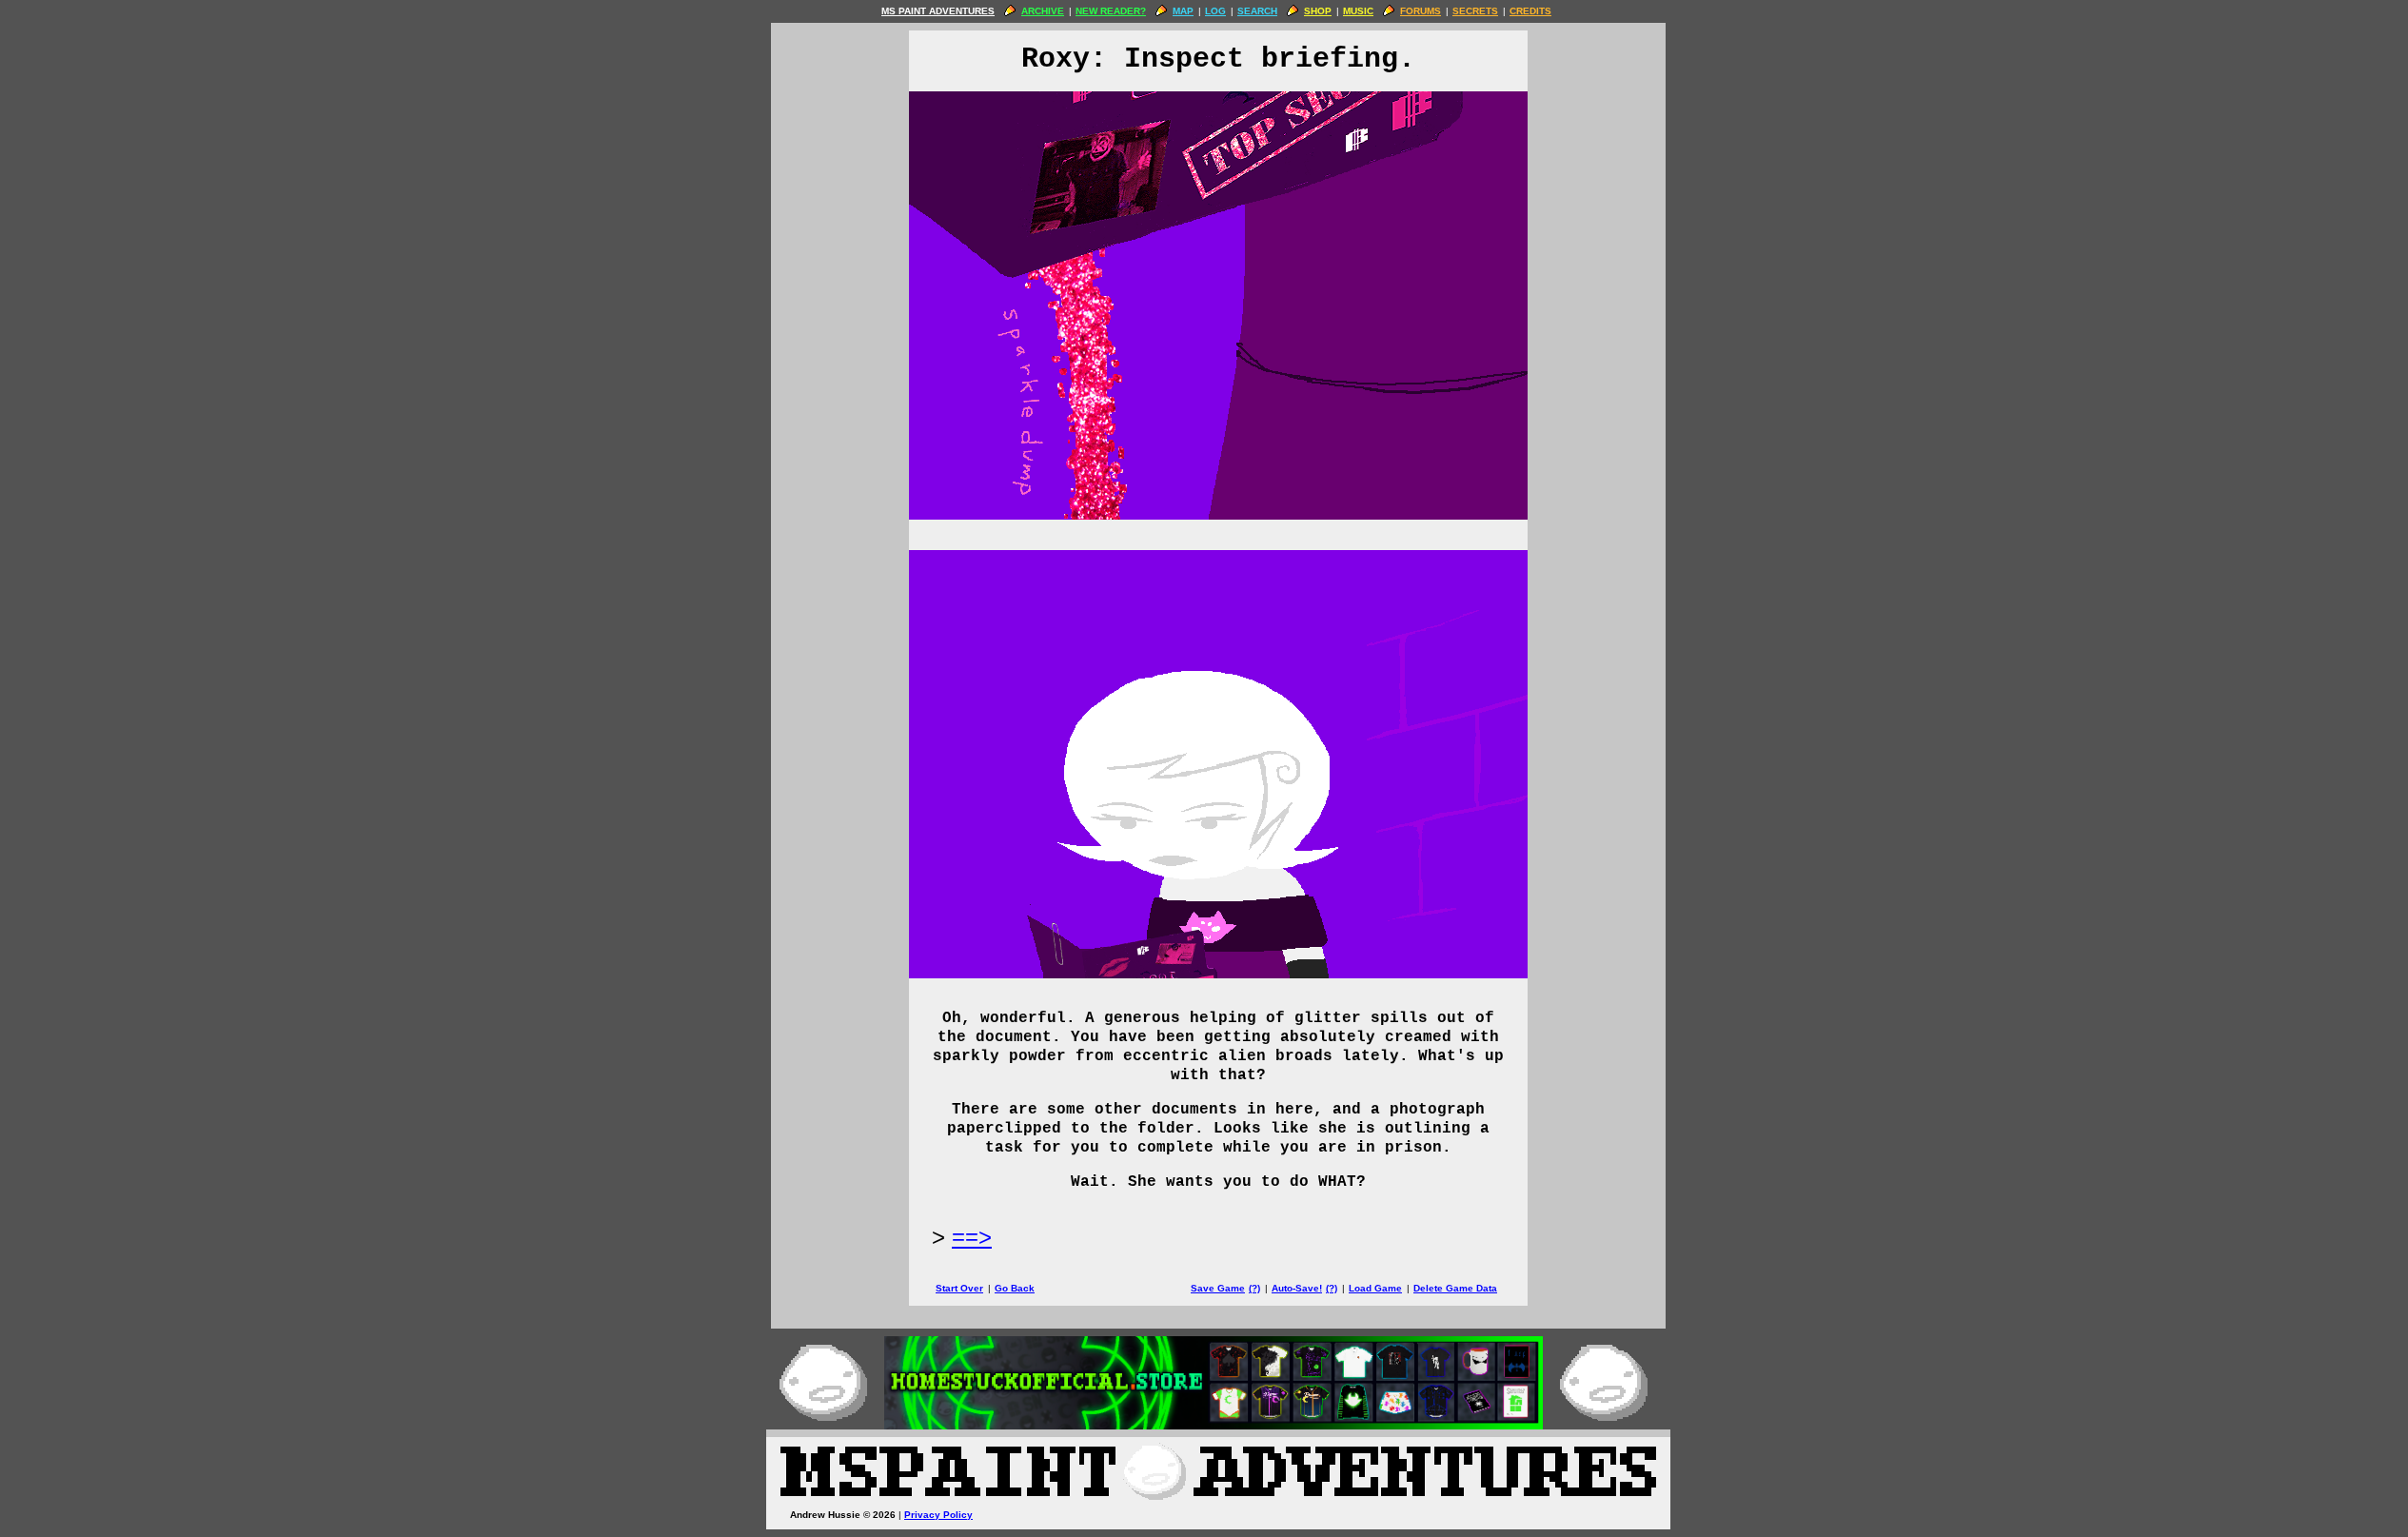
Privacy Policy (938, 1515)
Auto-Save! (1297, 1288)
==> (972, 1237)
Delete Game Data (1455, 1288)
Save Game (1218, 1288)
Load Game (1375, 1288)
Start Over (959, 1288)
